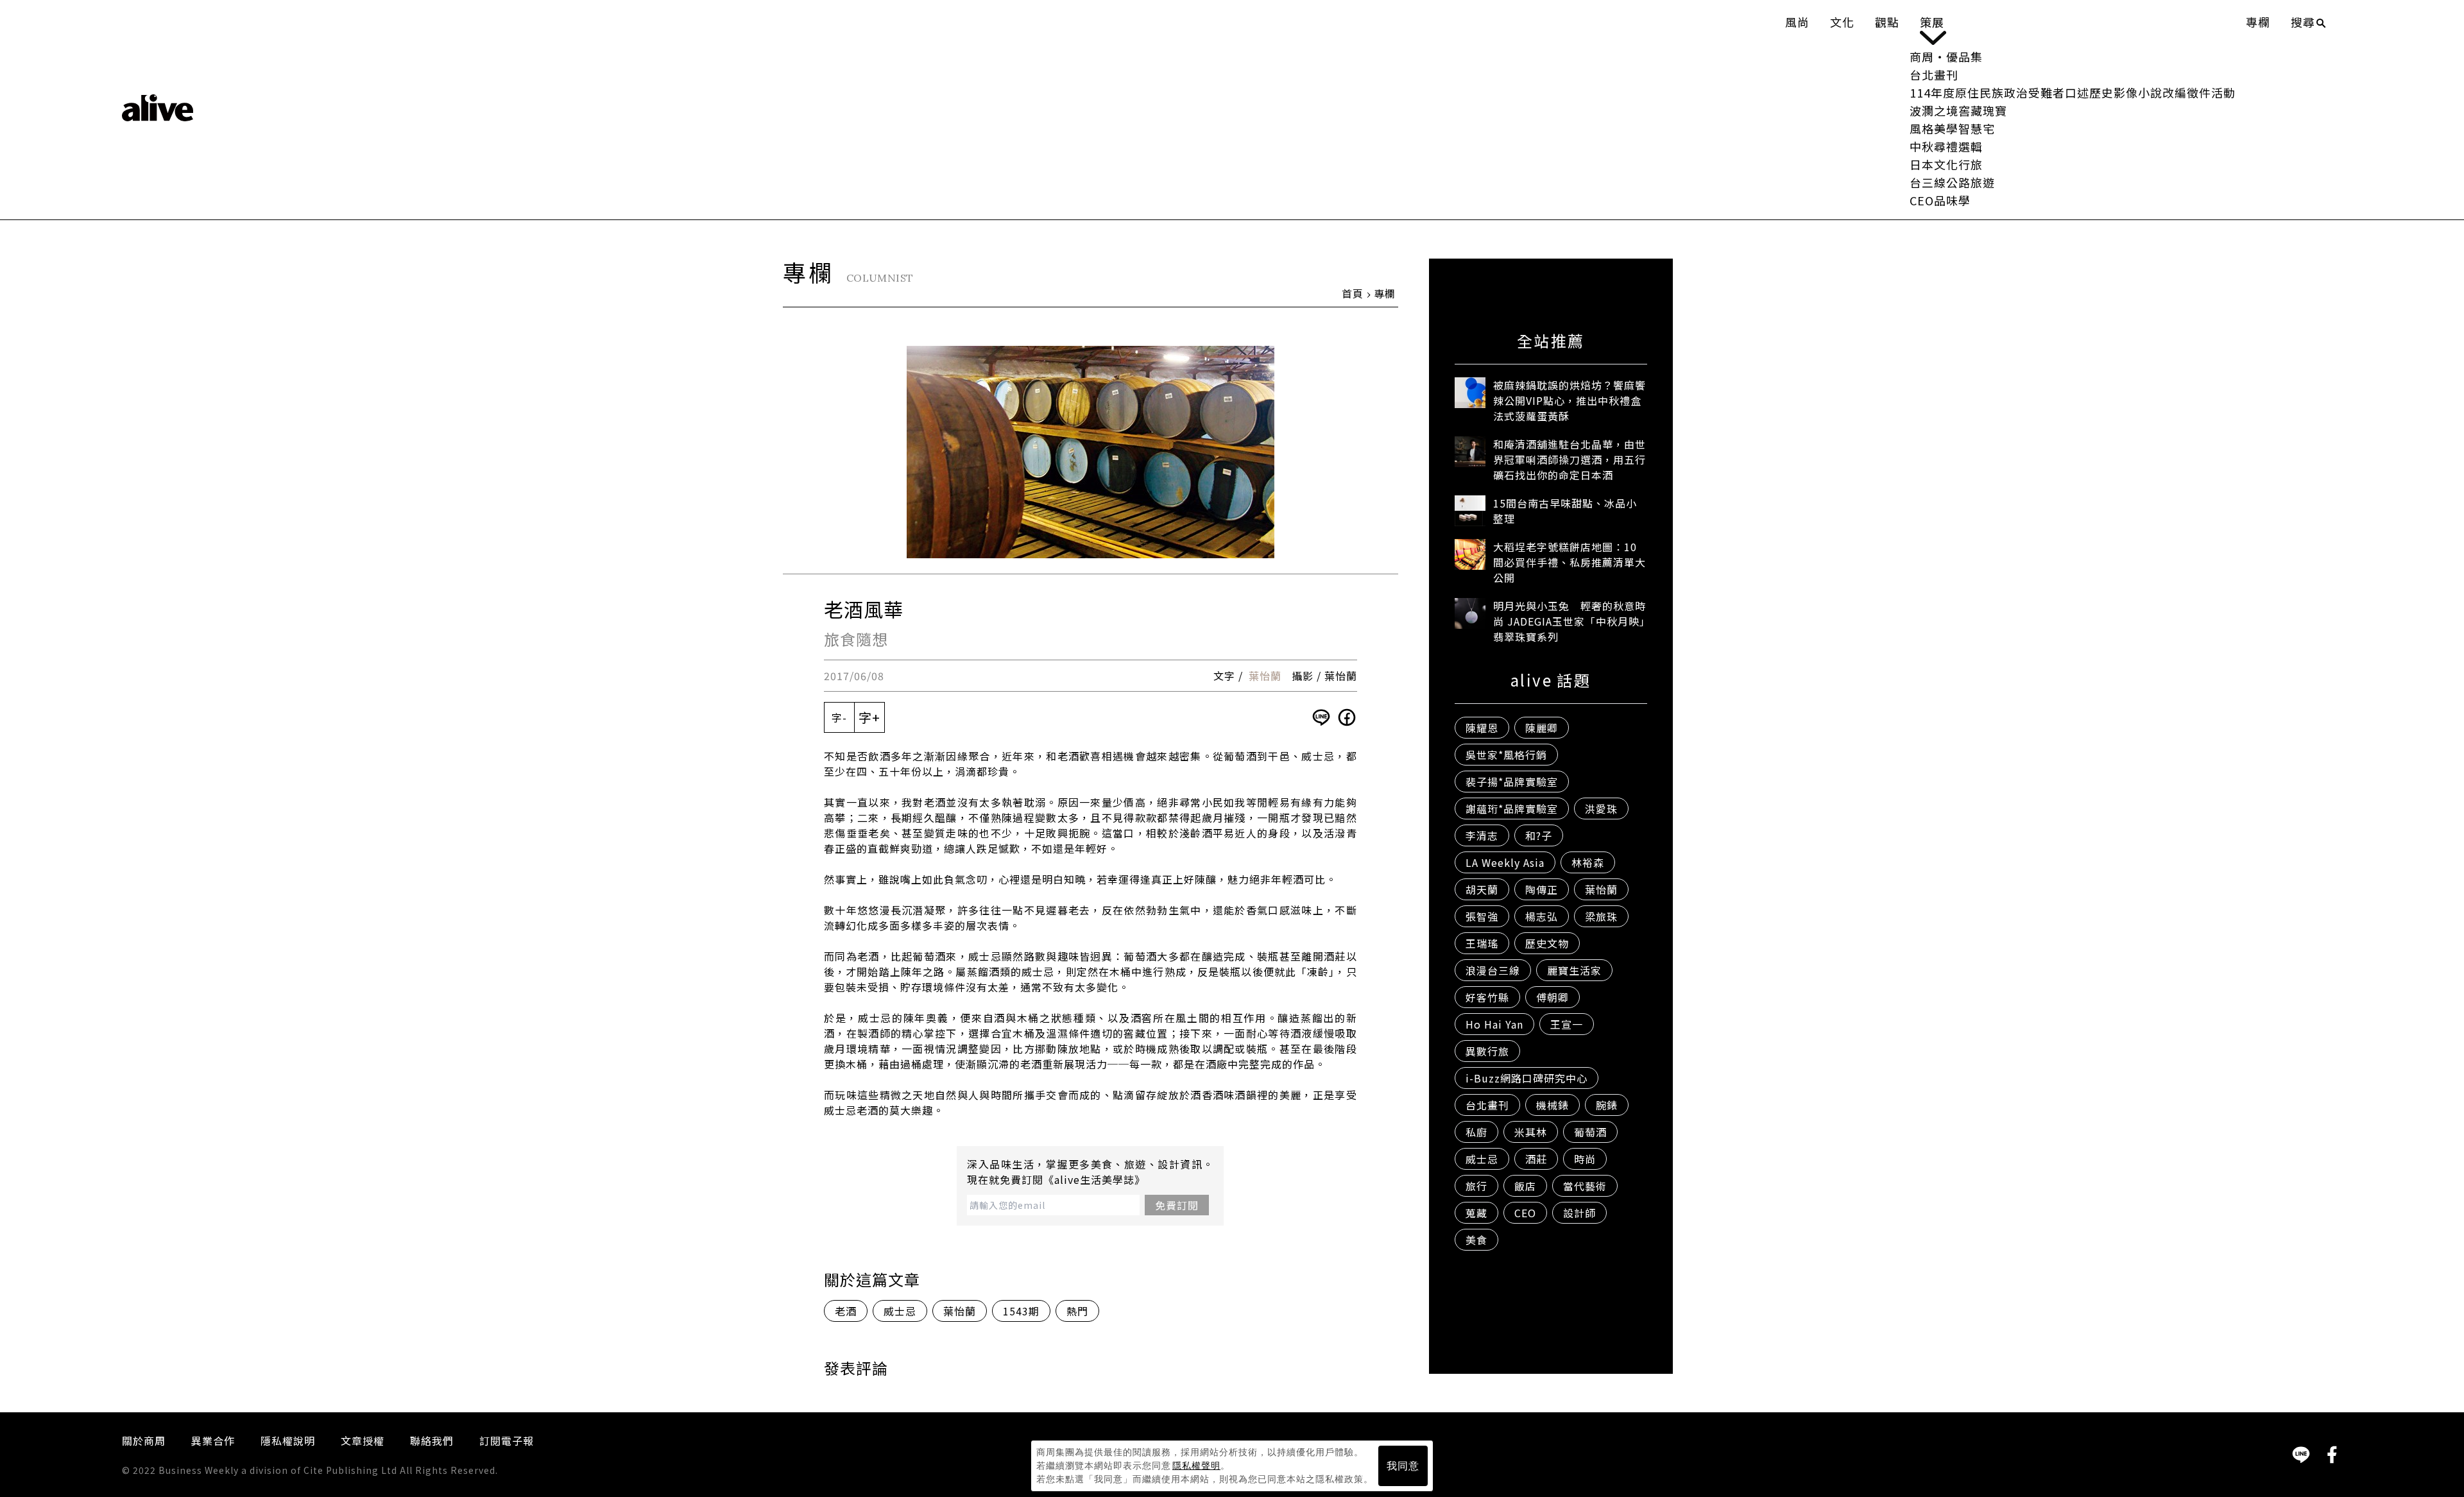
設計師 (1579, 1213)
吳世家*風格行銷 (1506, 755)
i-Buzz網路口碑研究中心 (1527, 1078)
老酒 (846, 1311)
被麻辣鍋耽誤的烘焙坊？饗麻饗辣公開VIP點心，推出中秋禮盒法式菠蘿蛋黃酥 (1570, 400)
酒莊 (1536, 1159)
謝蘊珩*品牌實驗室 (1512, 808)
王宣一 (1567, 1024)
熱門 (1077, 1311)
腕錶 (1607, 1105)
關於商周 (144, 1441)
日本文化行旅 (1946, 164)
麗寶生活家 (1574, 970)
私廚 (1476, 1132)
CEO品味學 (1940, 200)
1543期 (1021, 1311)
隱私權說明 (288, 1441)
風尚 (1797, 22)
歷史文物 (1547, 943)
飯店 (1525, 1186)
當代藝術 (1585, 1186)
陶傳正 (1542, 889)
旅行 (1476, 1186)
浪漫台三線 (1493, 970)
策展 (1932, 22)
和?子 (1539, 835)
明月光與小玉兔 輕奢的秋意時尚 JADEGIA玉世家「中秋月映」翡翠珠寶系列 (1570, 621)
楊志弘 (1542, 916)
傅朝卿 (1553, 997)
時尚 (1585, 1159)
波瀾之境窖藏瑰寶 (1958, 110)
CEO (1525, 1213)
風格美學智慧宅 (1952, 128)
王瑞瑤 (1482, 943)
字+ (869, 717)
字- (839, 717)
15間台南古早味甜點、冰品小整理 (1565, 511)
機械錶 (1553, 1105)
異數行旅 (1487, 1051)
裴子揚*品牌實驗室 (1512, 782)
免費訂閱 (1177, 1205)
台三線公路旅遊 (1952, 182)
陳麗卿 (1542, 728)
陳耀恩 (1482, 728)
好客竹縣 (1487, 997)
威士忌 (900, 1311)
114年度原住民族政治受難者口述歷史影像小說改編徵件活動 (2073, 92)
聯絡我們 (432, 1441)
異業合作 (213, 1441)
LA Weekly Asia (1505, 862)
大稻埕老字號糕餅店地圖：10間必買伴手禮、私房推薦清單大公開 (1570, 562)
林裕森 (1588, 862)
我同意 (1403, 1466)
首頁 (1353, 293)
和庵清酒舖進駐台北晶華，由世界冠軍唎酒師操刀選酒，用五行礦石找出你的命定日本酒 (1570, 459)
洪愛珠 (1601, 808)
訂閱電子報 (507, 1441)
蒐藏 (1476, 1213)
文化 (1842, 22)
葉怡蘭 (1265, 676)
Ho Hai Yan (1494, 1024)
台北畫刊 (1934, 74)
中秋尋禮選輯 (1946, 146)
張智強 (1482, 916)
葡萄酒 (1590, 1132)
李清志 (1482, 835)
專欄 (2258, 22)
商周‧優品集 (1946, 56)
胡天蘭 (1482, 889)
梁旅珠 (1601, 916)
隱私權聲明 (1196, 1466)
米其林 (1531, 1132)
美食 (1476, 1240)
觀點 (1887, 22)
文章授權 (363, 1441)
